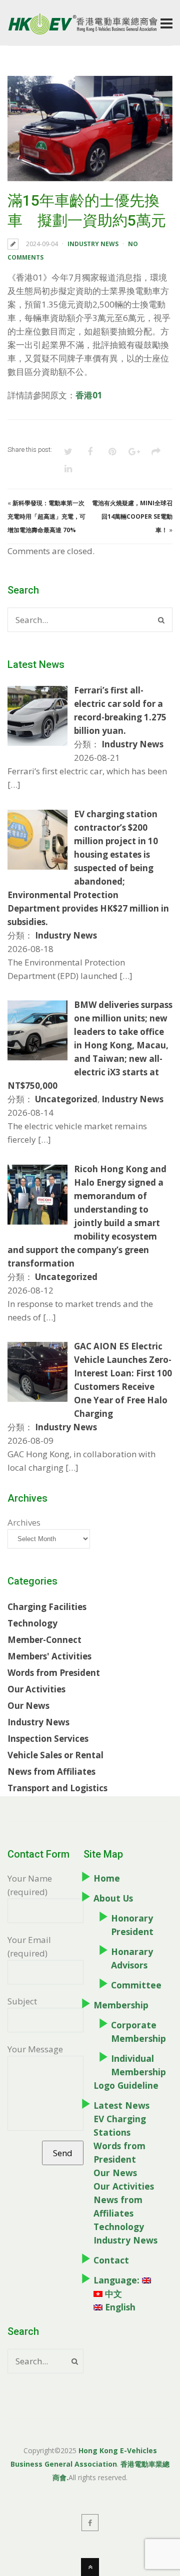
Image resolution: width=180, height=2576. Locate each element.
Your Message (35, 2049)
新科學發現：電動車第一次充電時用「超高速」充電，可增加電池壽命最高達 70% (46, 516)
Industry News (93, 244)
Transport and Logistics (57, 1788)
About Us (113, 1898)
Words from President (54, 1673)
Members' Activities (49, 1656)
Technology (32, 1623)
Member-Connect (44, 1640)
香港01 (89, 395)
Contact (111, 2260)
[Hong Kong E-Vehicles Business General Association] (82, 31)
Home (107, 1878)
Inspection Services (48, 1739)
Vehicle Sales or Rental (55, 1755)
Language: (118, 2280)
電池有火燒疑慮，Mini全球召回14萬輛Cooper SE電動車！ (132, 516)
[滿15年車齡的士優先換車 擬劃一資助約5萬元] (90, 129)
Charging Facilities (47, 1607)
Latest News (121, 2105)
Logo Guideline (126, 2085)
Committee (136, 1985)
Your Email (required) (29, 1946)
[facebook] (90, 2523)
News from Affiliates (51, 1771)
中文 (112, 2293)
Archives (24, 1522)
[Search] (161, 620)
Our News (28, 1706)
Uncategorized (66, 1099)
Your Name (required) (30, 1885)
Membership (121, 2005)
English (119, 2307)
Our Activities (36, 1689)
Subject (22, 2001)
